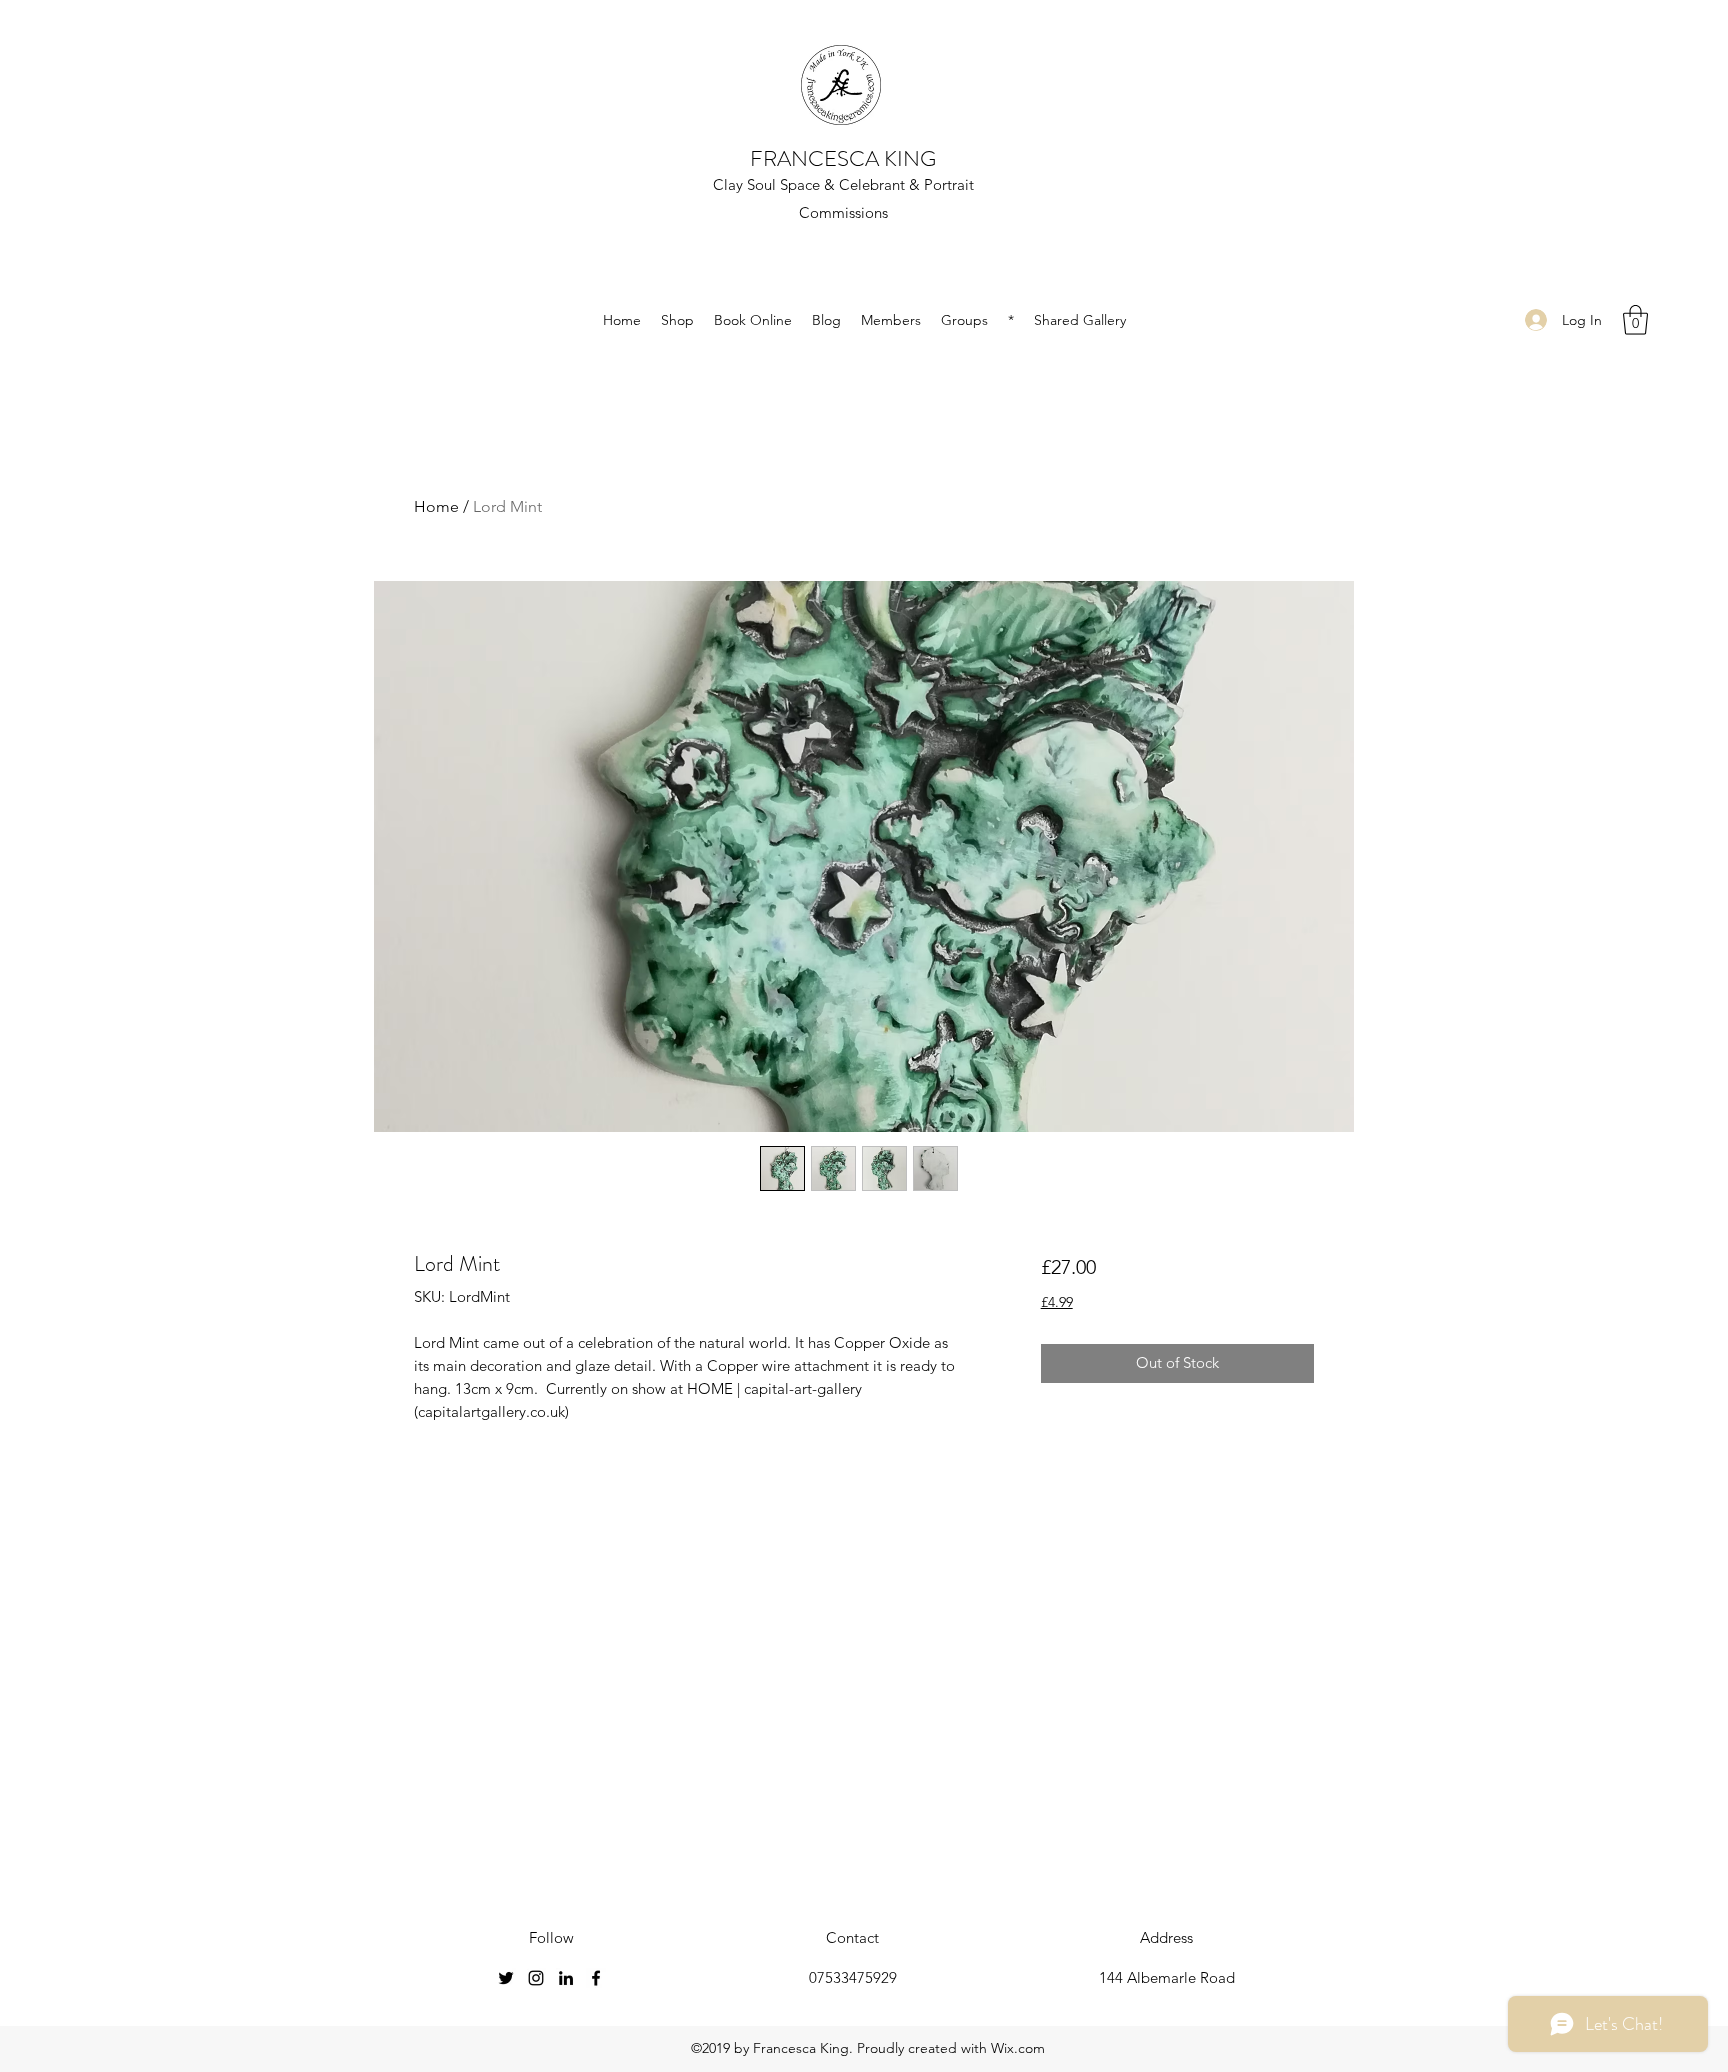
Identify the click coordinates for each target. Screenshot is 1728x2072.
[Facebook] (596, 1978)
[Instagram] (536, 1978)
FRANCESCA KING (843, 158)
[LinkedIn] (566, 1978)
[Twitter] (506, 1978)
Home (436, 506)
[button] (1635, 320)
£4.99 (1057, 1302)
